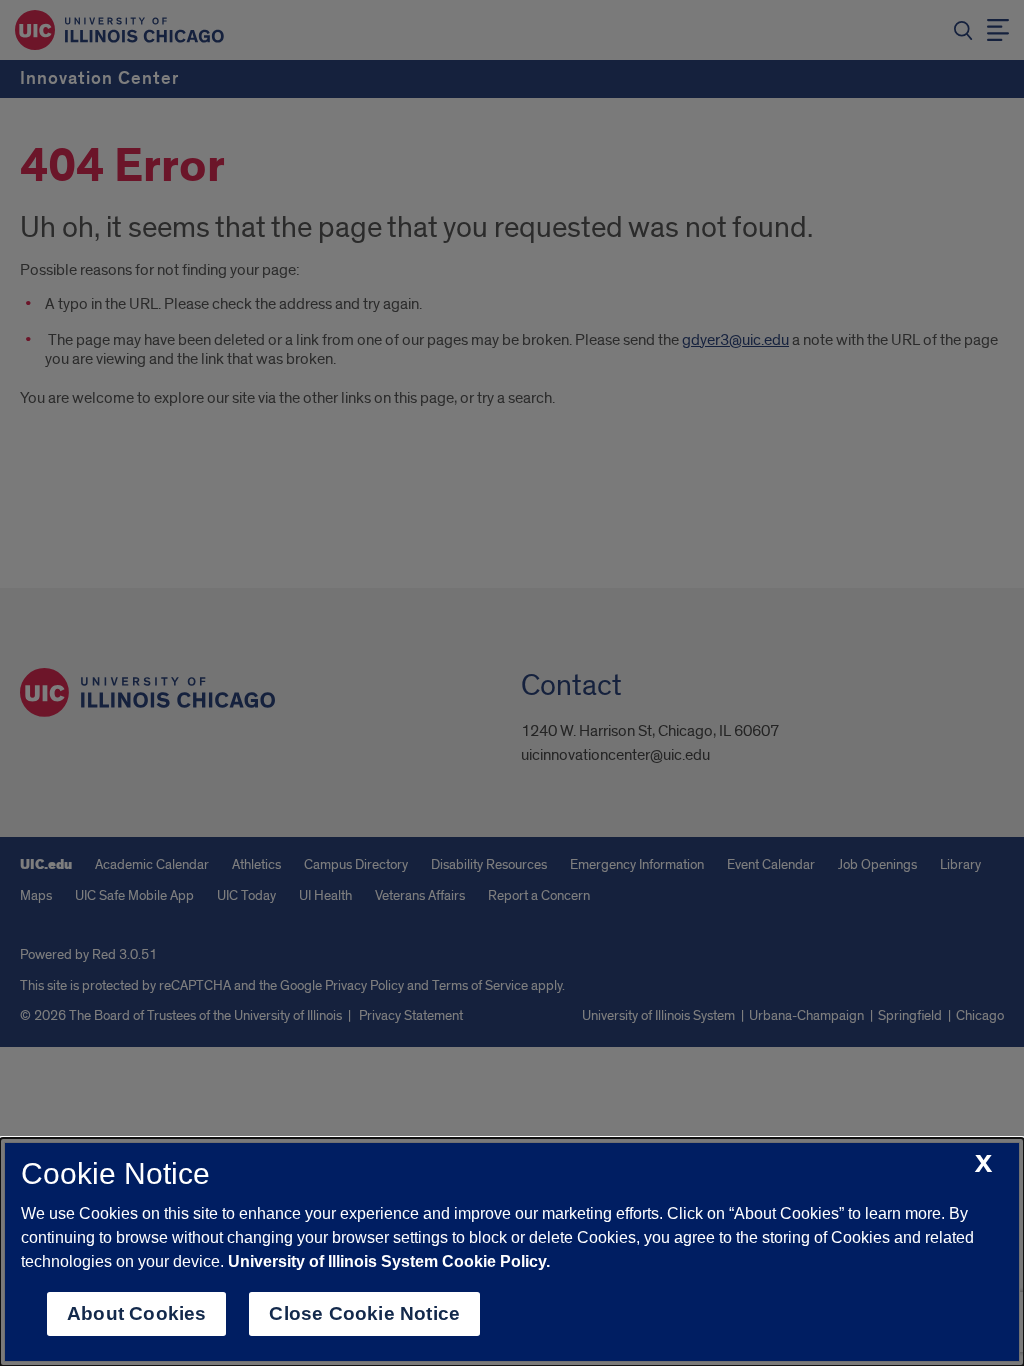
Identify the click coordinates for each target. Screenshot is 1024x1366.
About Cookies (136, 1313)
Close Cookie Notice (364, 1313)
